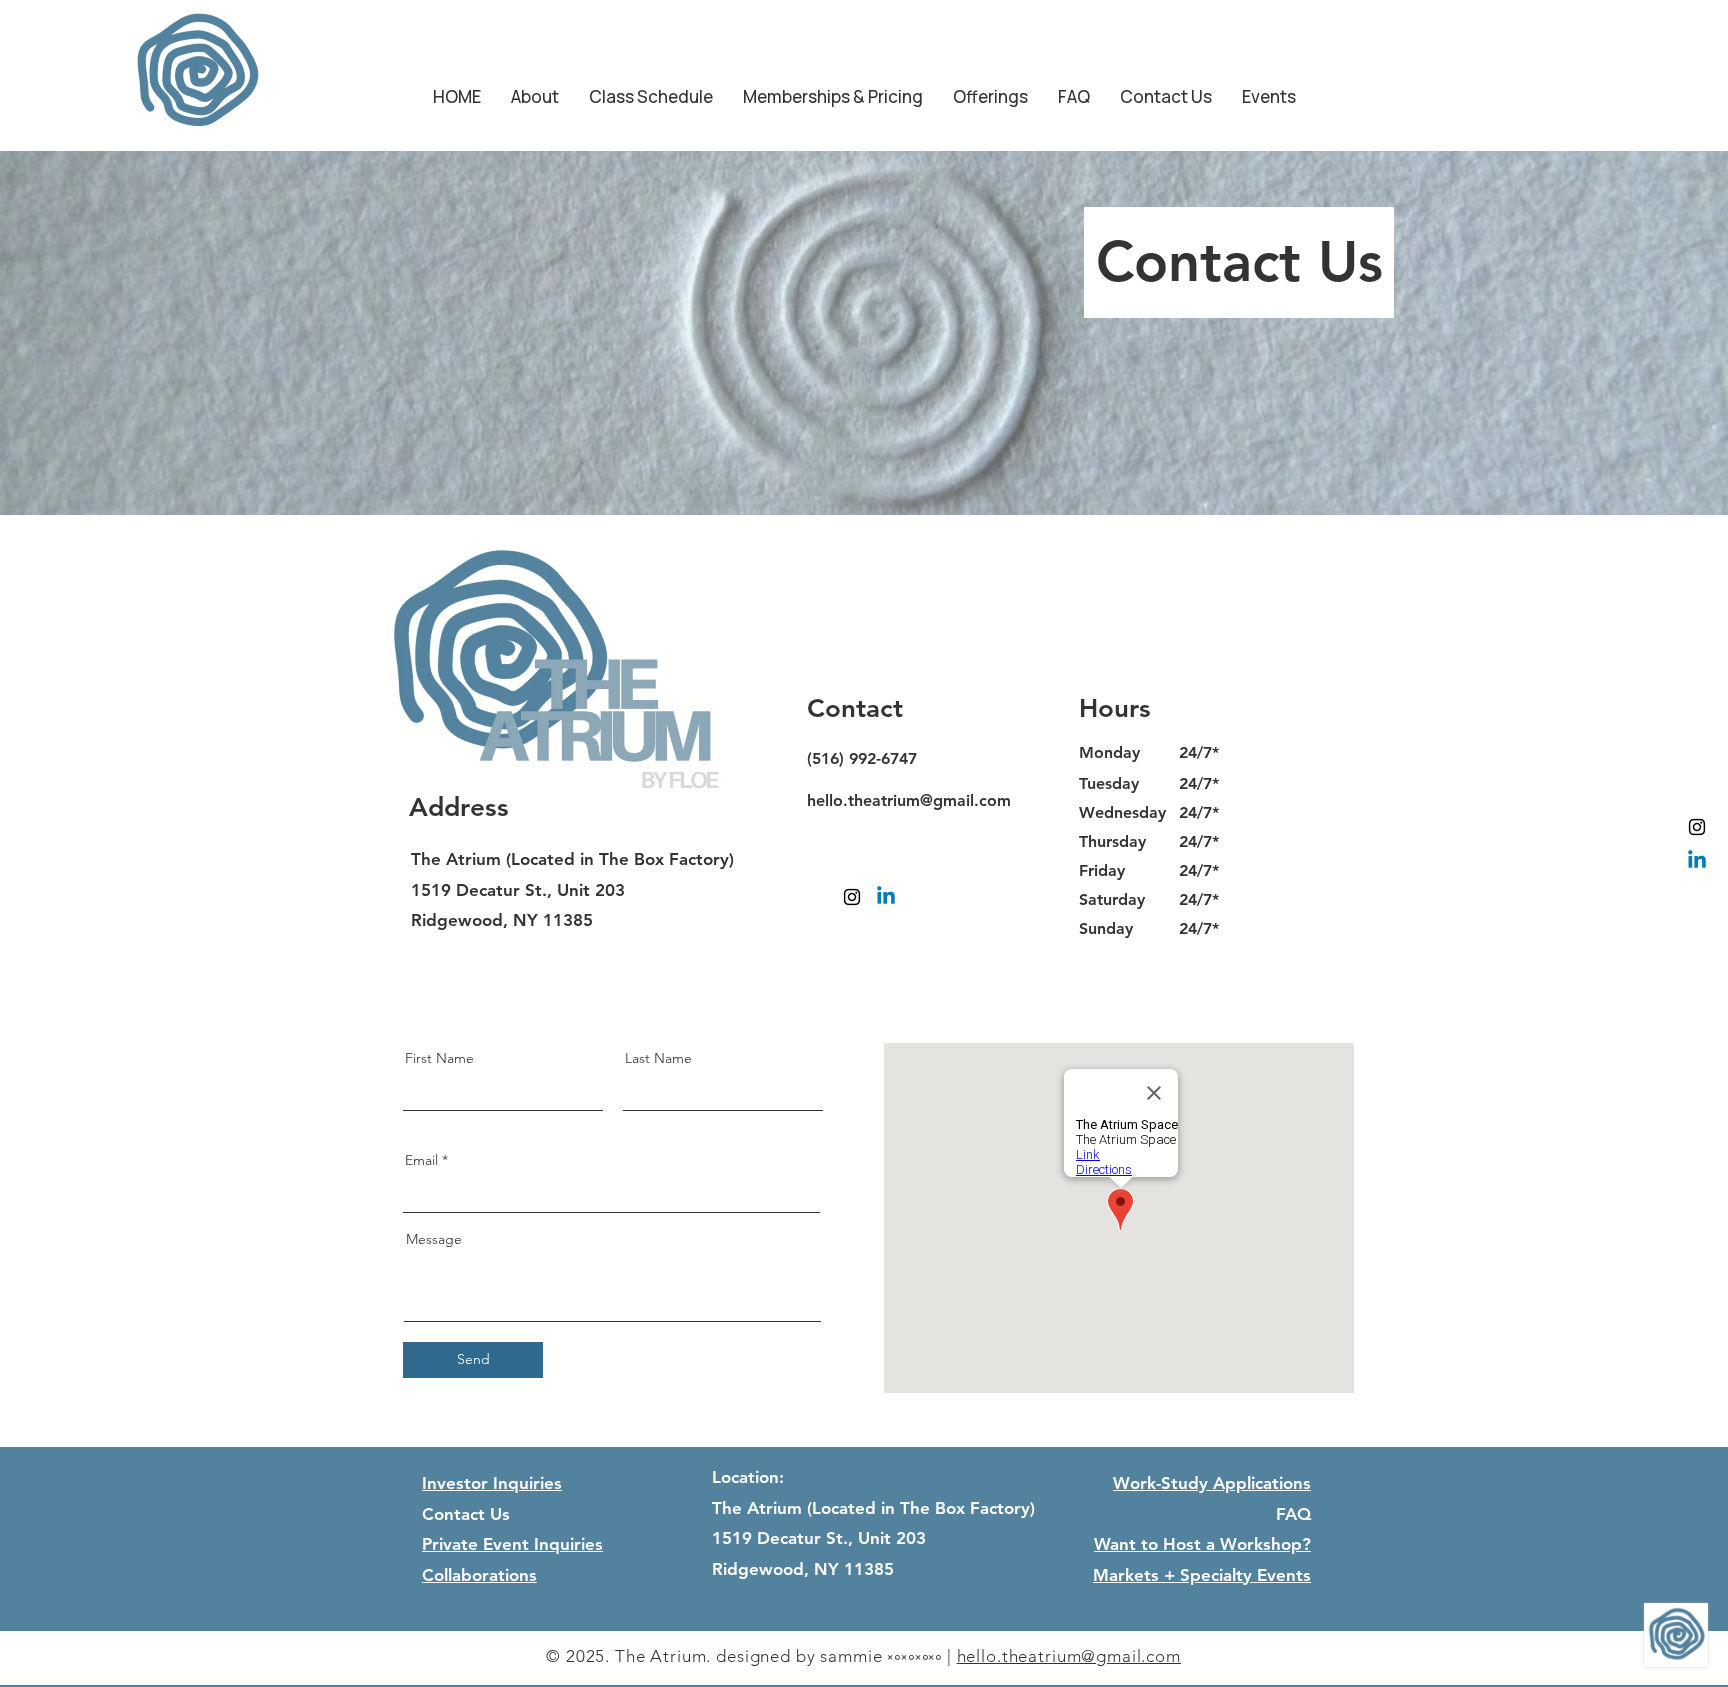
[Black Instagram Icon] (1697, 827)
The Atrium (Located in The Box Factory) (572, 859)
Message (434, 1239)
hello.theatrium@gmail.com (909, 800)
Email (421, 1160)
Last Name (658, 1058)
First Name (439, 1058)
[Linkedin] (1697, 861)
